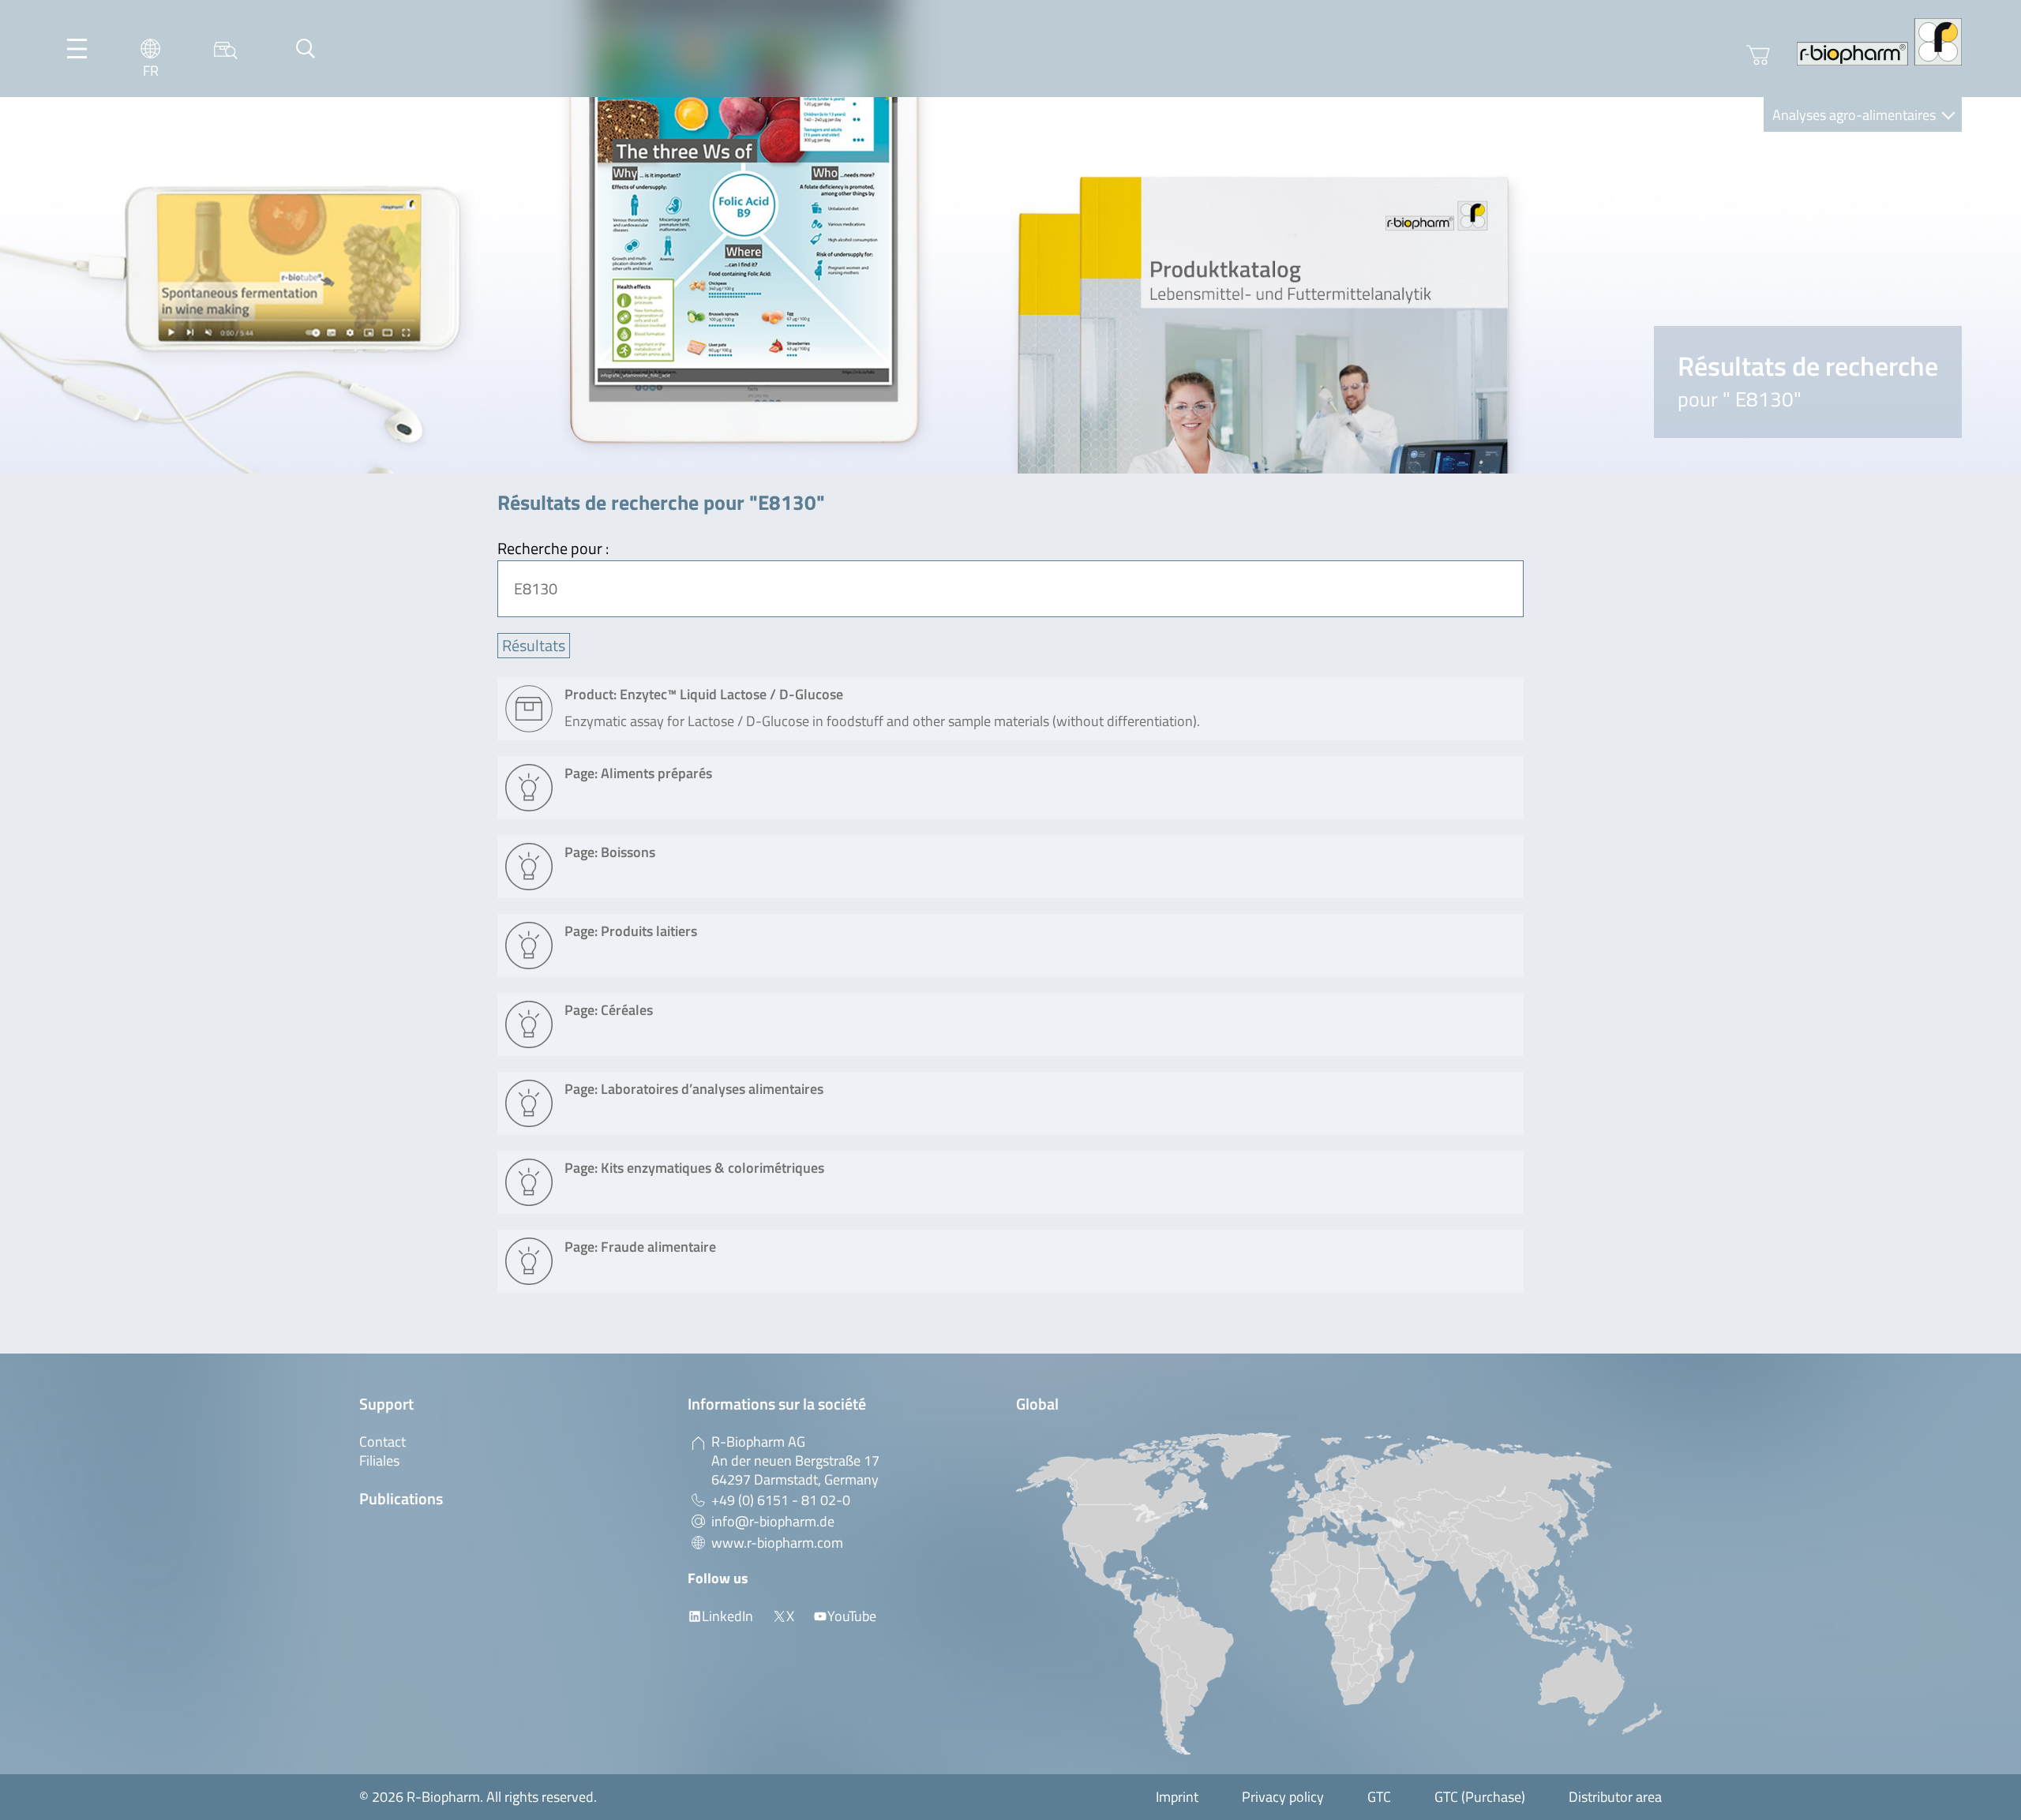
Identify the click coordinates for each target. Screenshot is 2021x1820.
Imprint (1177, 1797)
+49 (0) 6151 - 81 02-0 (781, 1500)
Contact (382, 1442)
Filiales (379, 1460)
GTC (1379, 1797)
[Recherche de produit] (226, 49)
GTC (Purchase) (1480, 1797)
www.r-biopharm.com (777, 1543)
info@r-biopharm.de (773, 1521)
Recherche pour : (553, 548)
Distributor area (1615, 1797)
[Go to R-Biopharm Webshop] (1758, 55)
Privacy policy (1283, 1797)
